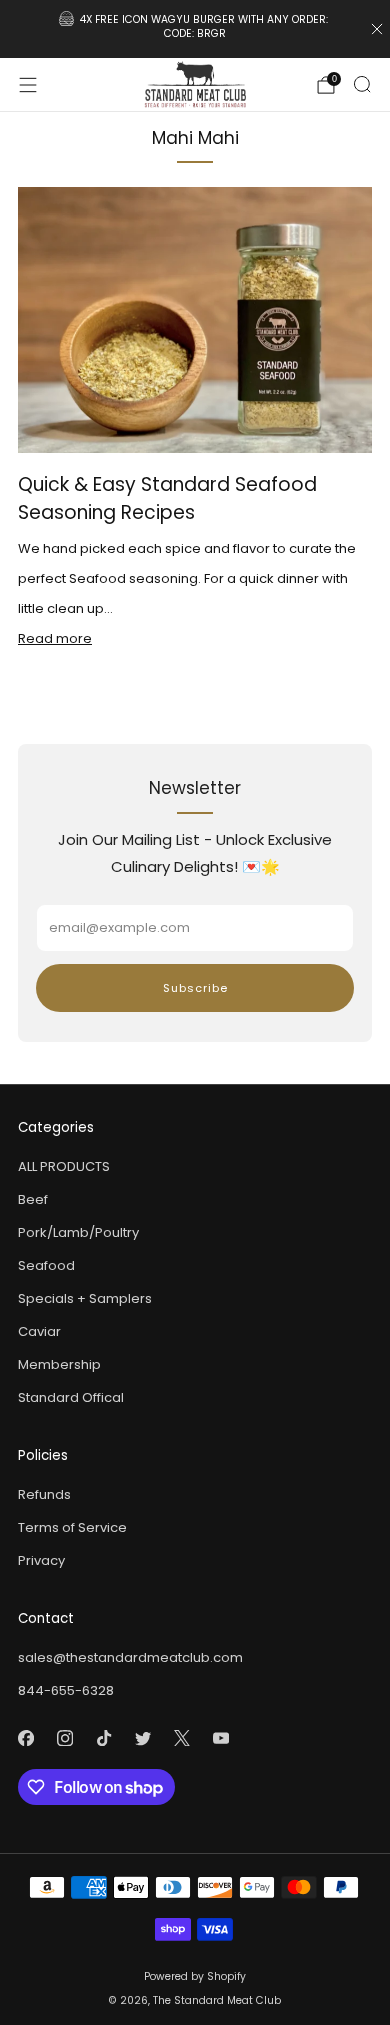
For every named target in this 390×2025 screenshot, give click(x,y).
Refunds (44, 1494)
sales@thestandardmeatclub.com (130, 1657)
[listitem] (195, 29)
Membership (59, 1364)
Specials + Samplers (85, 1298)
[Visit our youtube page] (220, 1737)
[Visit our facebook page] (25, 1737)
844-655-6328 (66, 1690)
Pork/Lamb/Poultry (78, 1232)
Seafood (46, 1265)
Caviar (39, 1331)
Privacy (41, 1560)
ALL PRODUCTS (64, 1166)
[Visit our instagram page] (64, 1737)
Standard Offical (71, 1397)
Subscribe (195, 988)
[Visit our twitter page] (142, 1737)
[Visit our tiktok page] (103, 1737)
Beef (33, 1199)
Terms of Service (72, 1527)
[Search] (362, 84)
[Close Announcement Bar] (377, 29)
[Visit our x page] (181, 1737)
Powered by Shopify (195, 1976)
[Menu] (28, 85)
